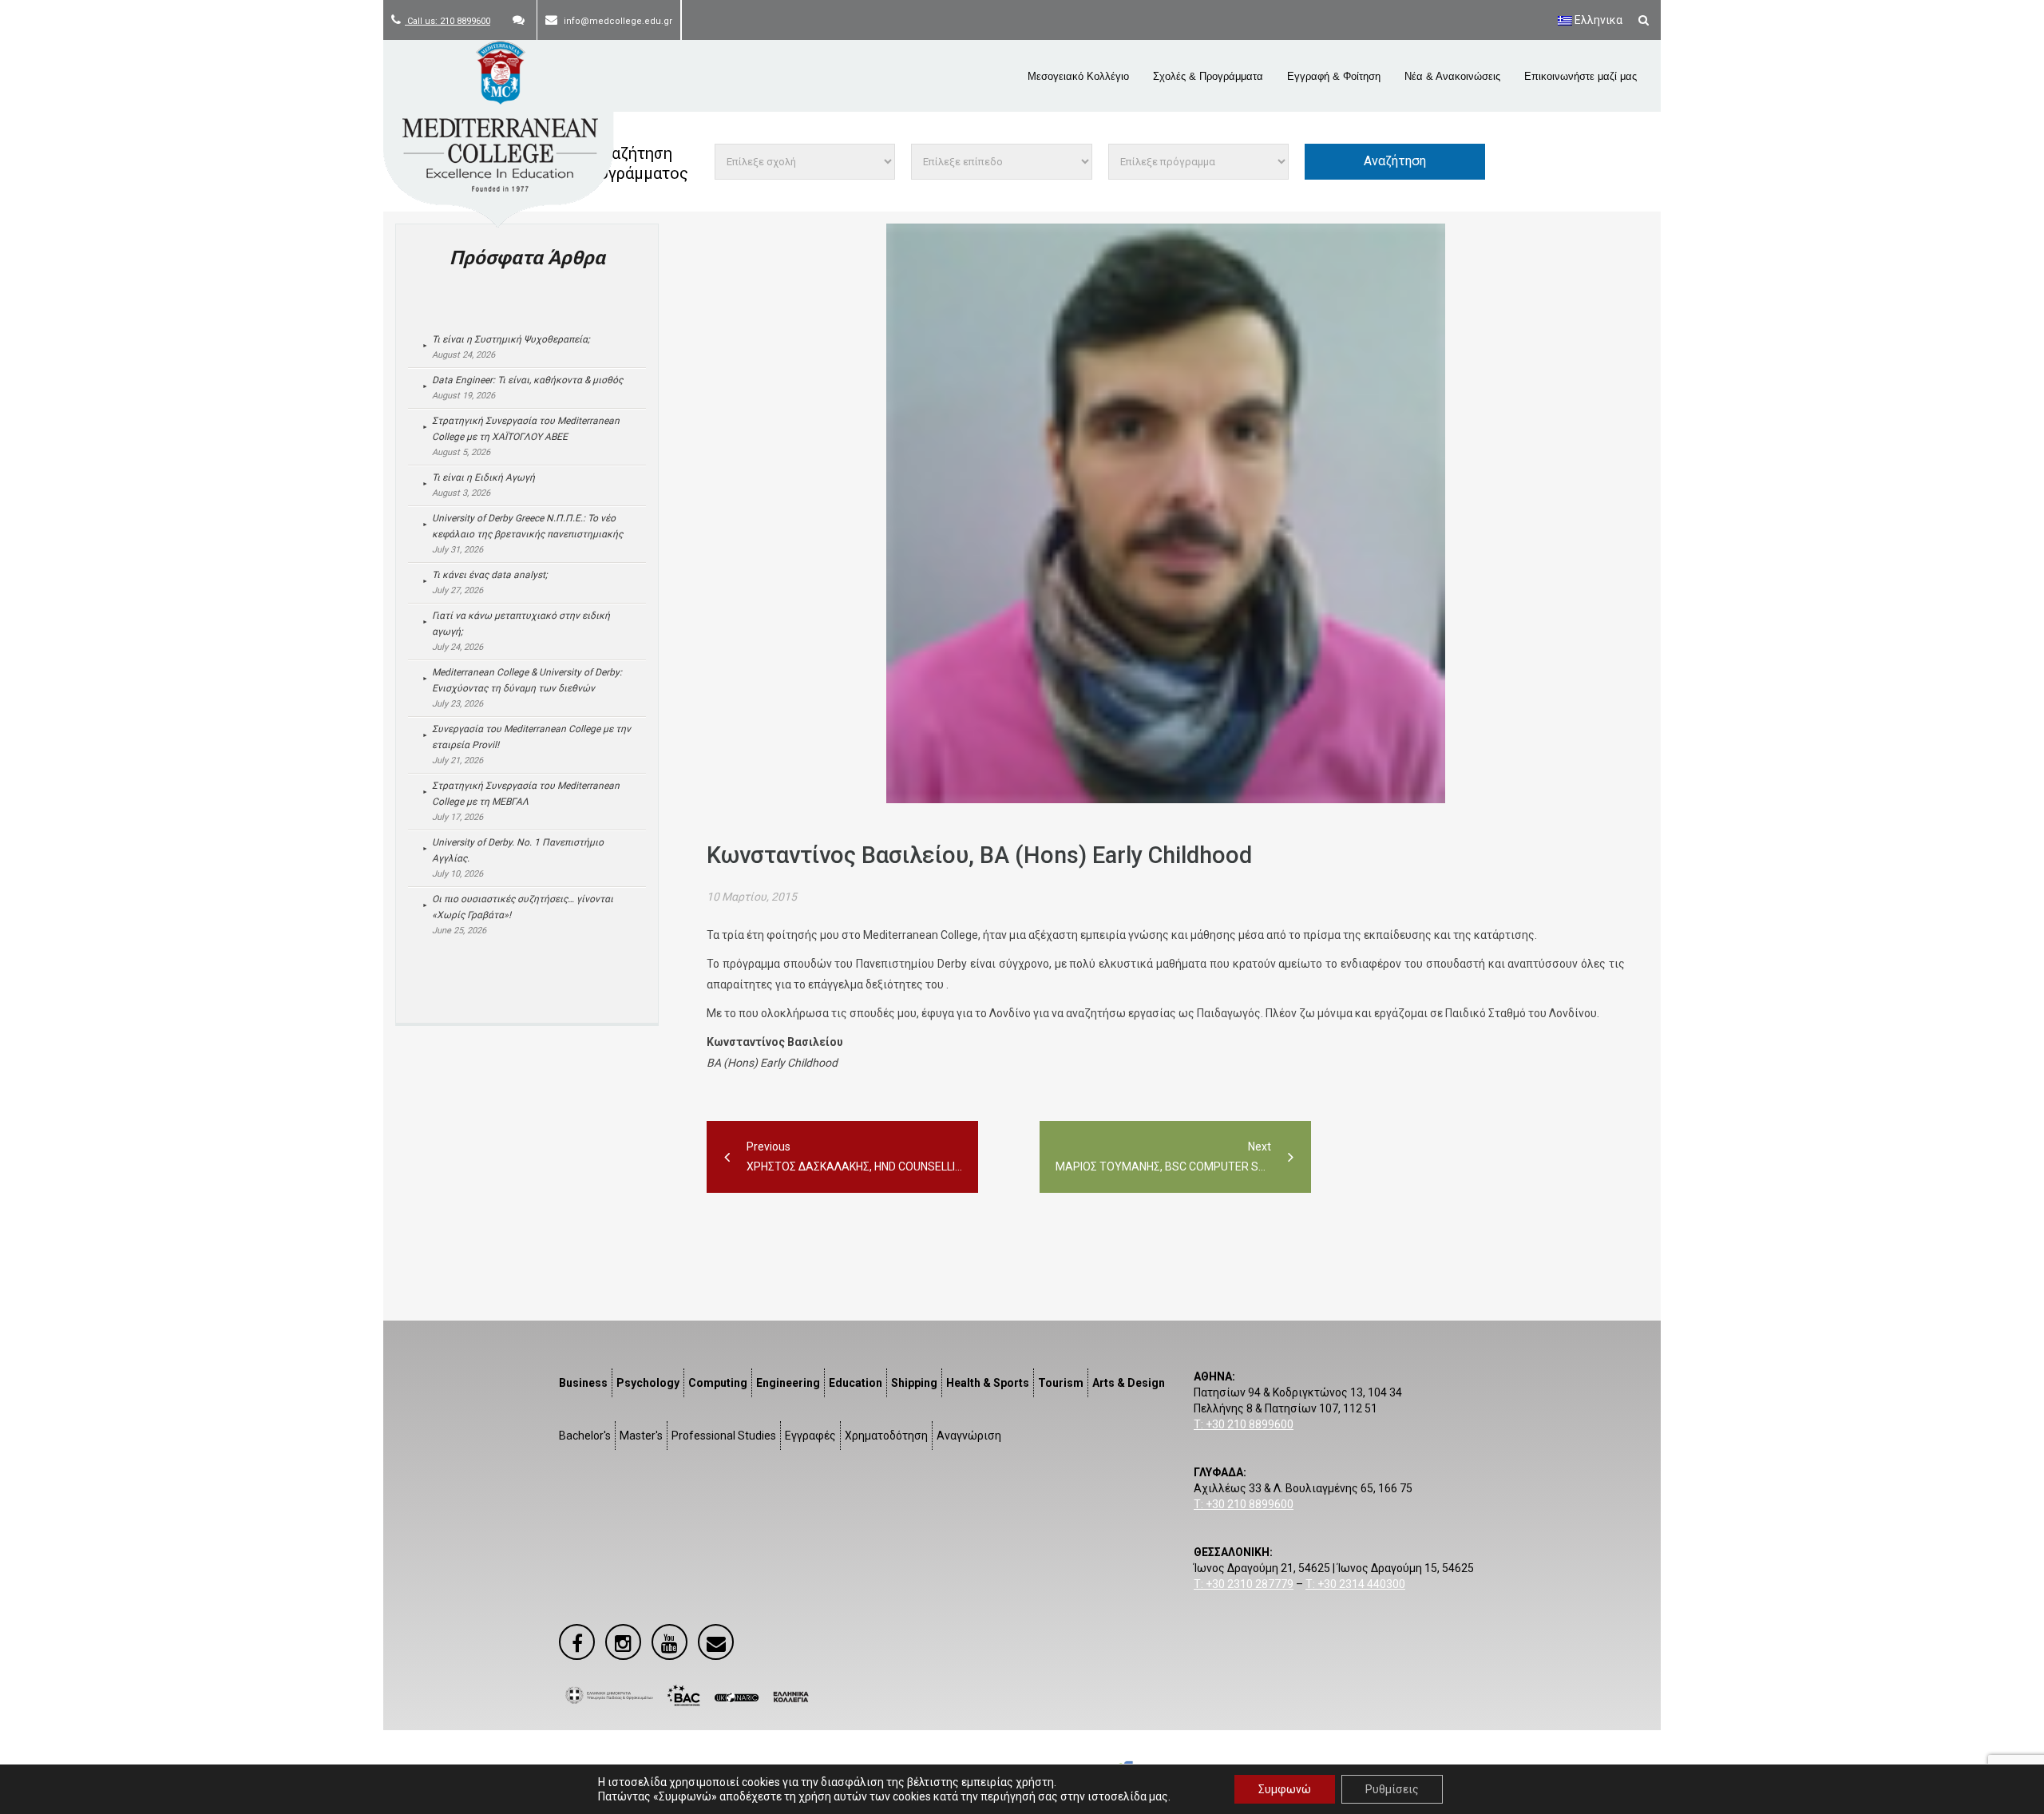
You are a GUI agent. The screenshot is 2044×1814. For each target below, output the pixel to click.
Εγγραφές (810, 1436)
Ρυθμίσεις (1392, 1789)
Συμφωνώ (1285, 1789)
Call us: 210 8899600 (448, 21)
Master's (641, 1436)
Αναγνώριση (969, 1436)
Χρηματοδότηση (886, 1436)
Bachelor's (585, 1436)
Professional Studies (724, 1436)
